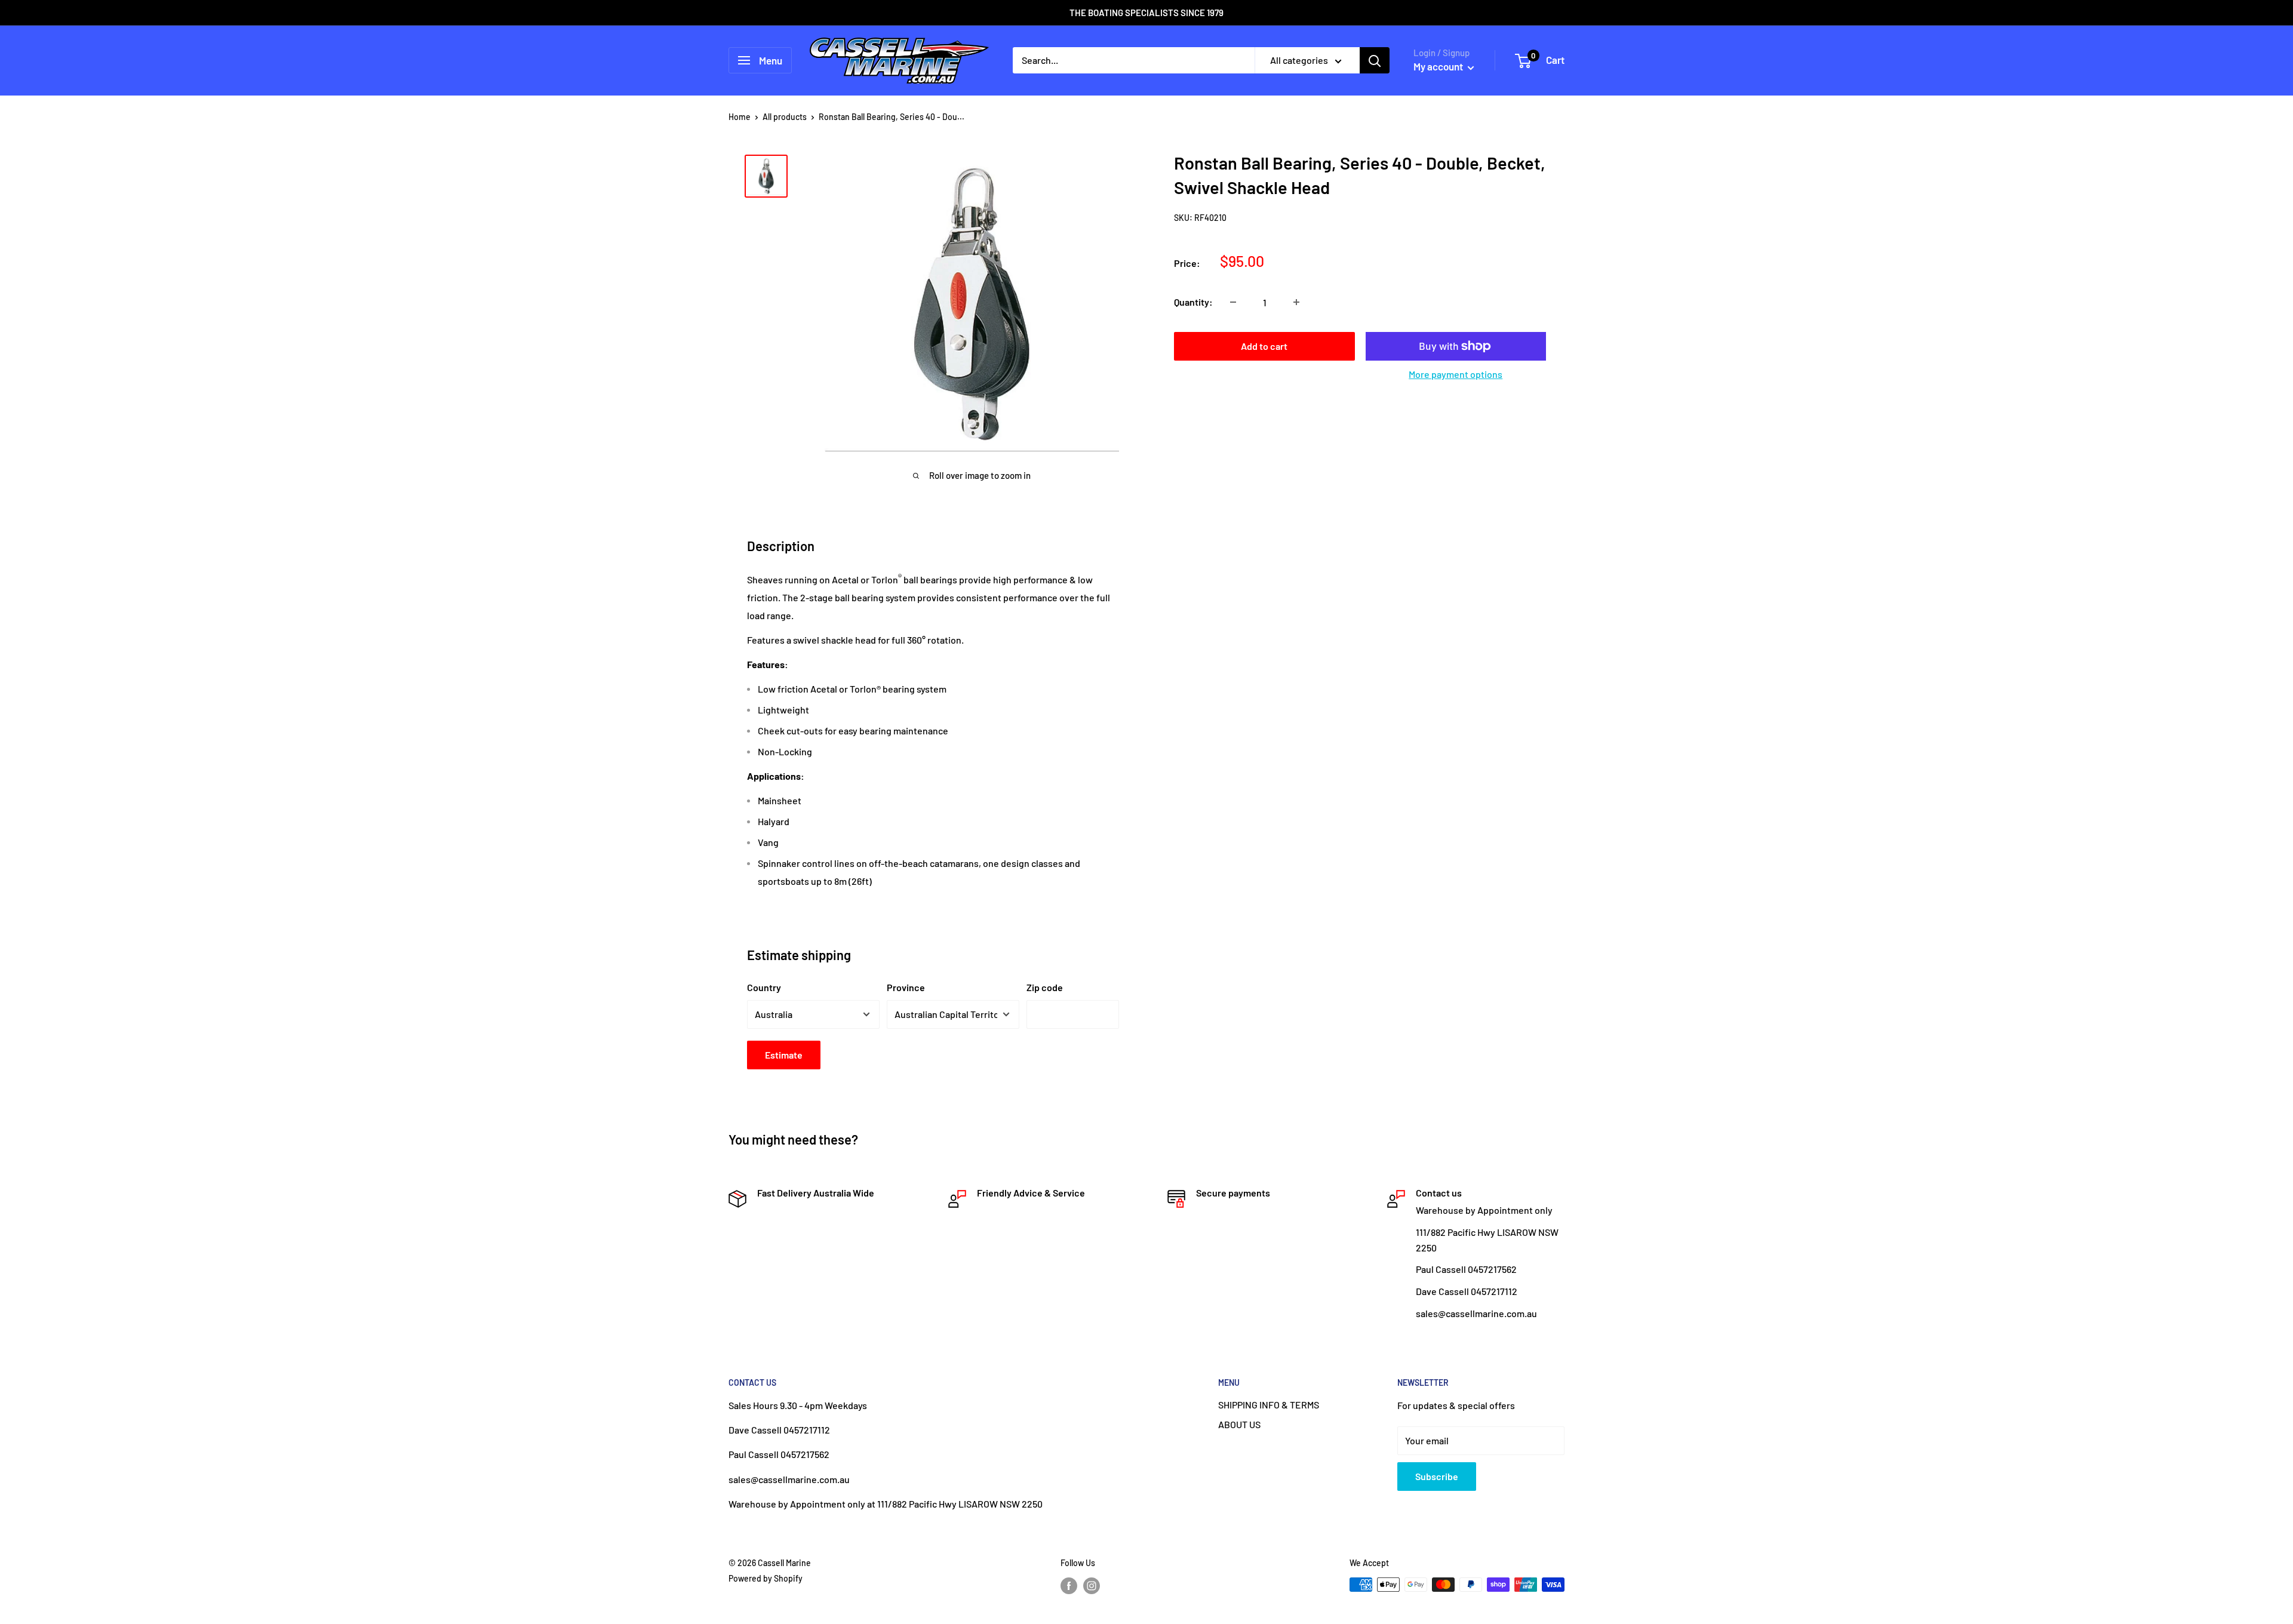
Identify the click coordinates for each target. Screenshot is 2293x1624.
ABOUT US (1239, 1424)
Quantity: (1193, 302)
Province (906, 987)
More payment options (1456, 374)
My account (1439, 66)
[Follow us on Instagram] (1092, 1586)
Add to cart (1264, 346)
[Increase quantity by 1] (1296, 302)
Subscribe (1437, 1476)
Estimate (784, 1055)
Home (740, 117)
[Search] (1375, 60)
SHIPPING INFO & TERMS (1269, 1405)
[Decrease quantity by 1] (1233, 302)
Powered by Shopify (766, 1578)
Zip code (1045, 987)
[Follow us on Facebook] (1069, 1586)
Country (764, 987)
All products (785, 117)
